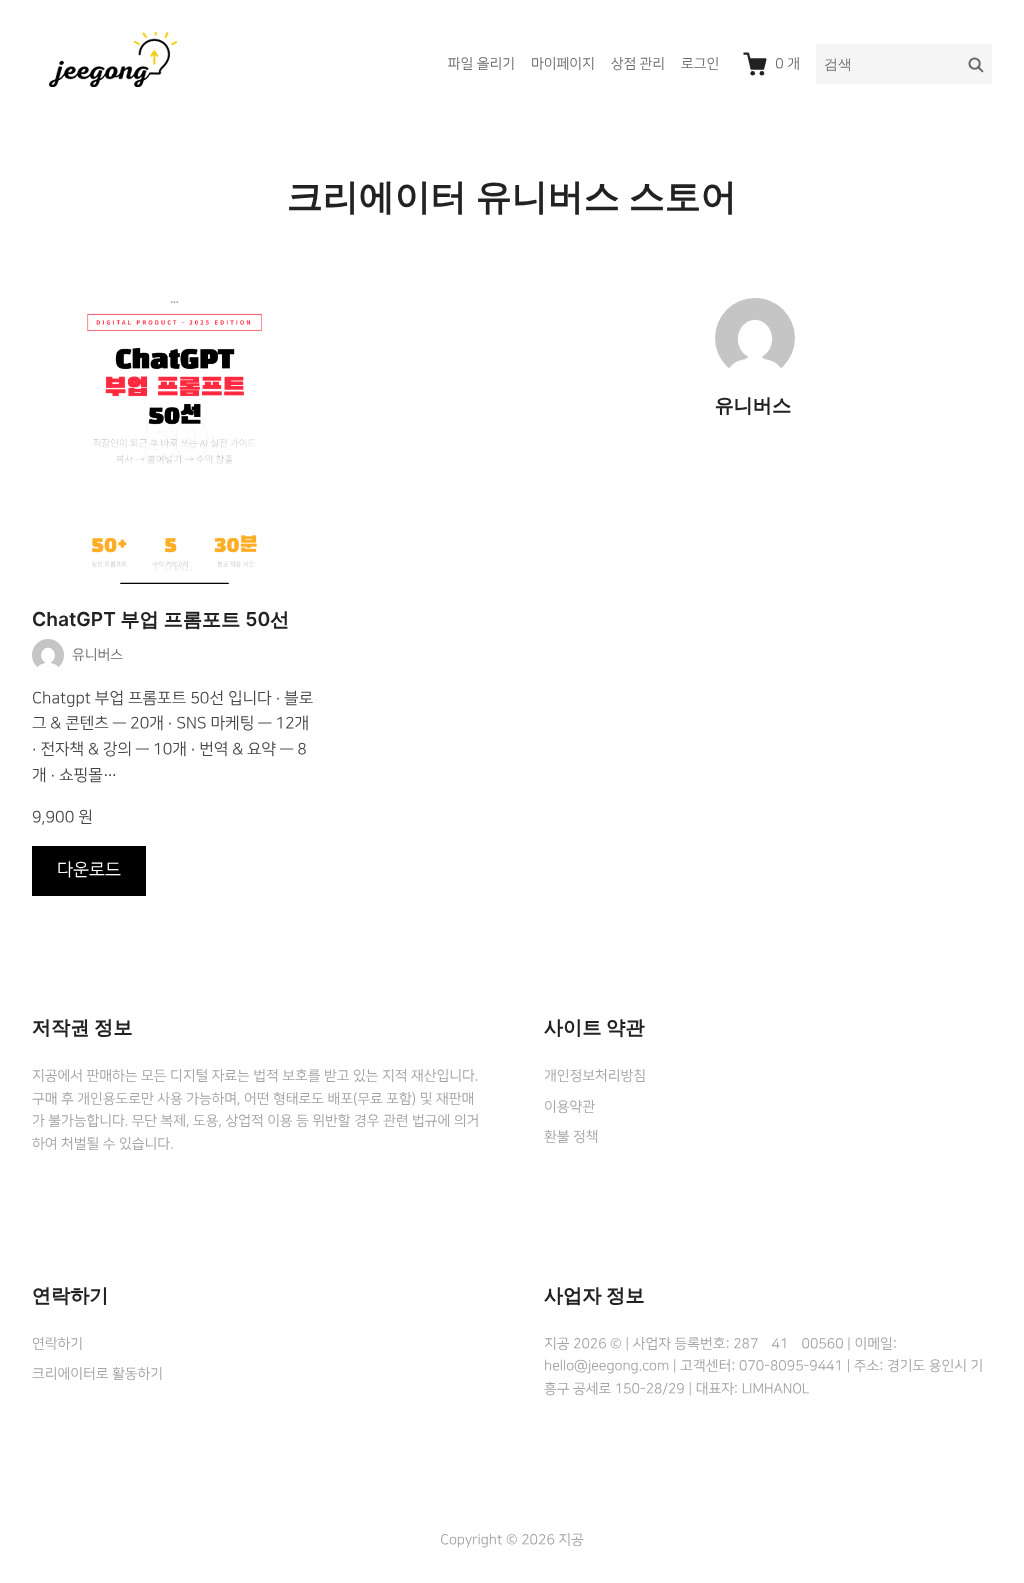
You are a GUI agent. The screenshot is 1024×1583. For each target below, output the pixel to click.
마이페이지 (563, 64)
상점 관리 (638, 64)
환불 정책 (571, 1137)
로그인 (700, 64)
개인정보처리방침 (595, 1076)
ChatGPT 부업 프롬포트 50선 (160, 619)
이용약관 (569, 1107)
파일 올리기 (481, 64)
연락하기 (57, 1344)
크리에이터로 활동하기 (97, 1374)
